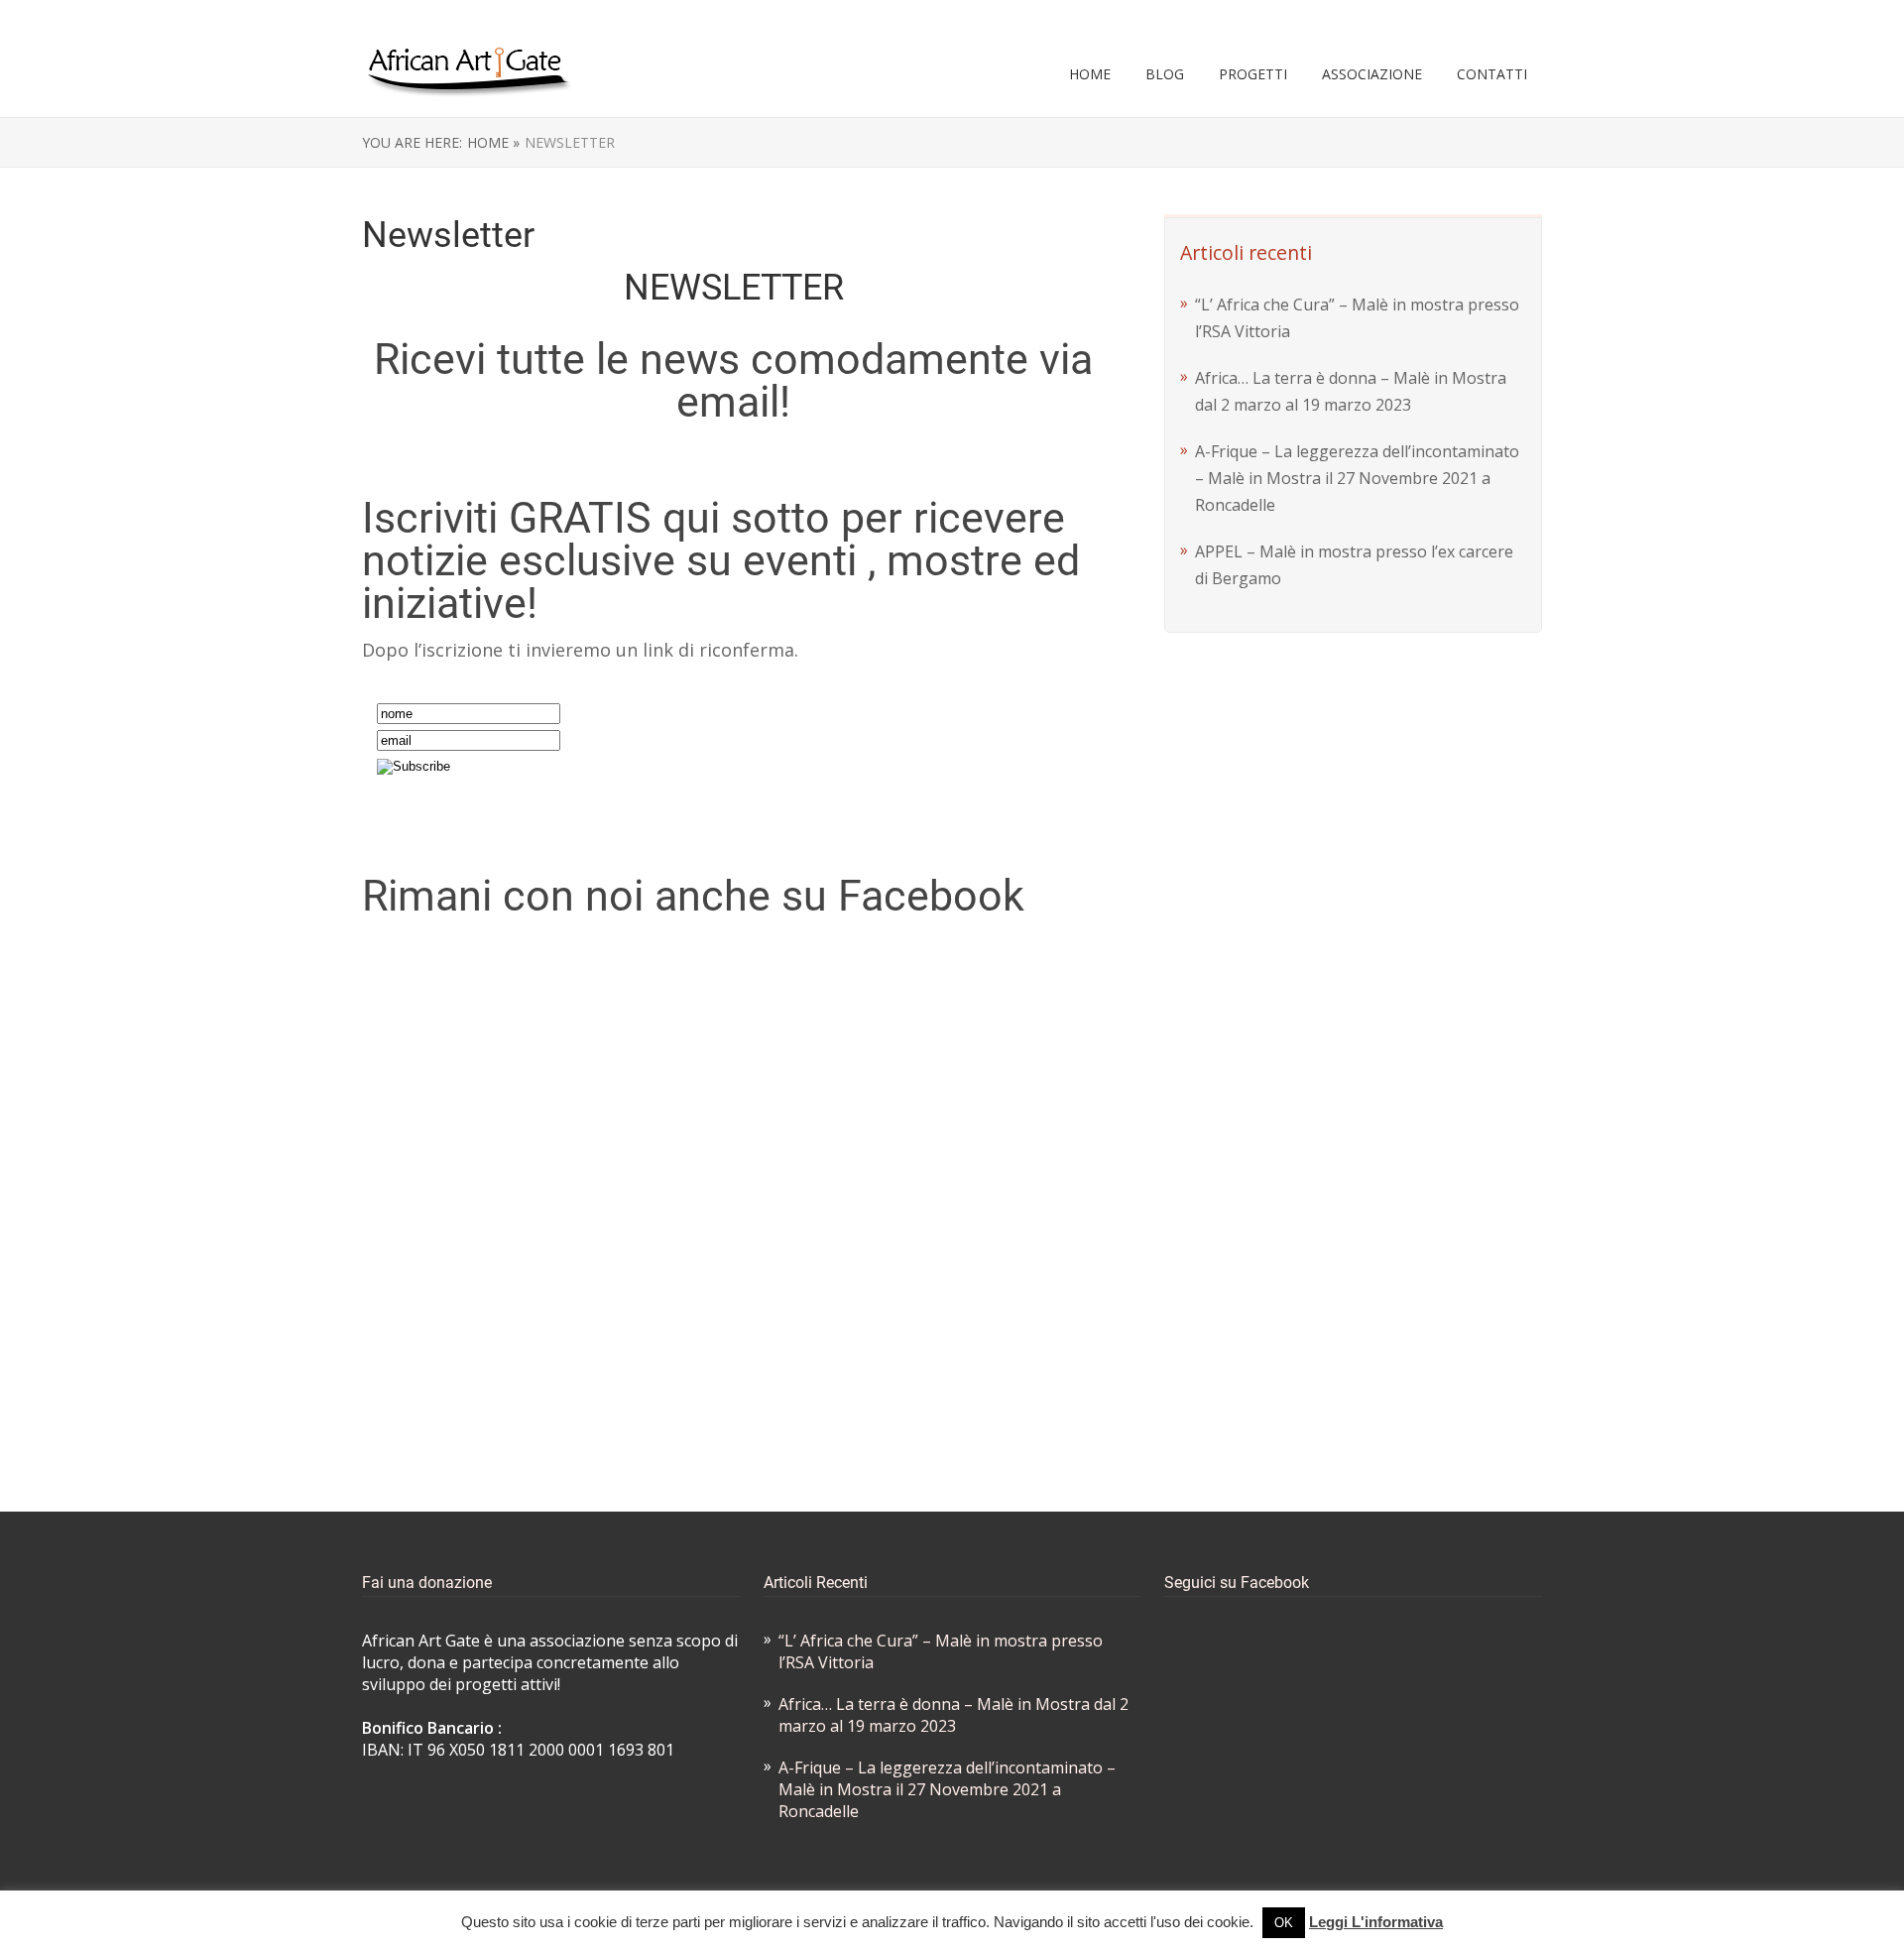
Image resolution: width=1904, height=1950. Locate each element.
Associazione (1372, 74)
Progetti (1253, 74)
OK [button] (1284, 1923)
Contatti (1492, 74)
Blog (1165, 74)
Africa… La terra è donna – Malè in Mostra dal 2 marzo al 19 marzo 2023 (953, 1715)
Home (1090, 74)
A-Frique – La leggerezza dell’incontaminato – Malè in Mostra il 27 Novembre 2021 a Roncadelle (1357, 478)
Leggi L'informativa (1376, 1922)
